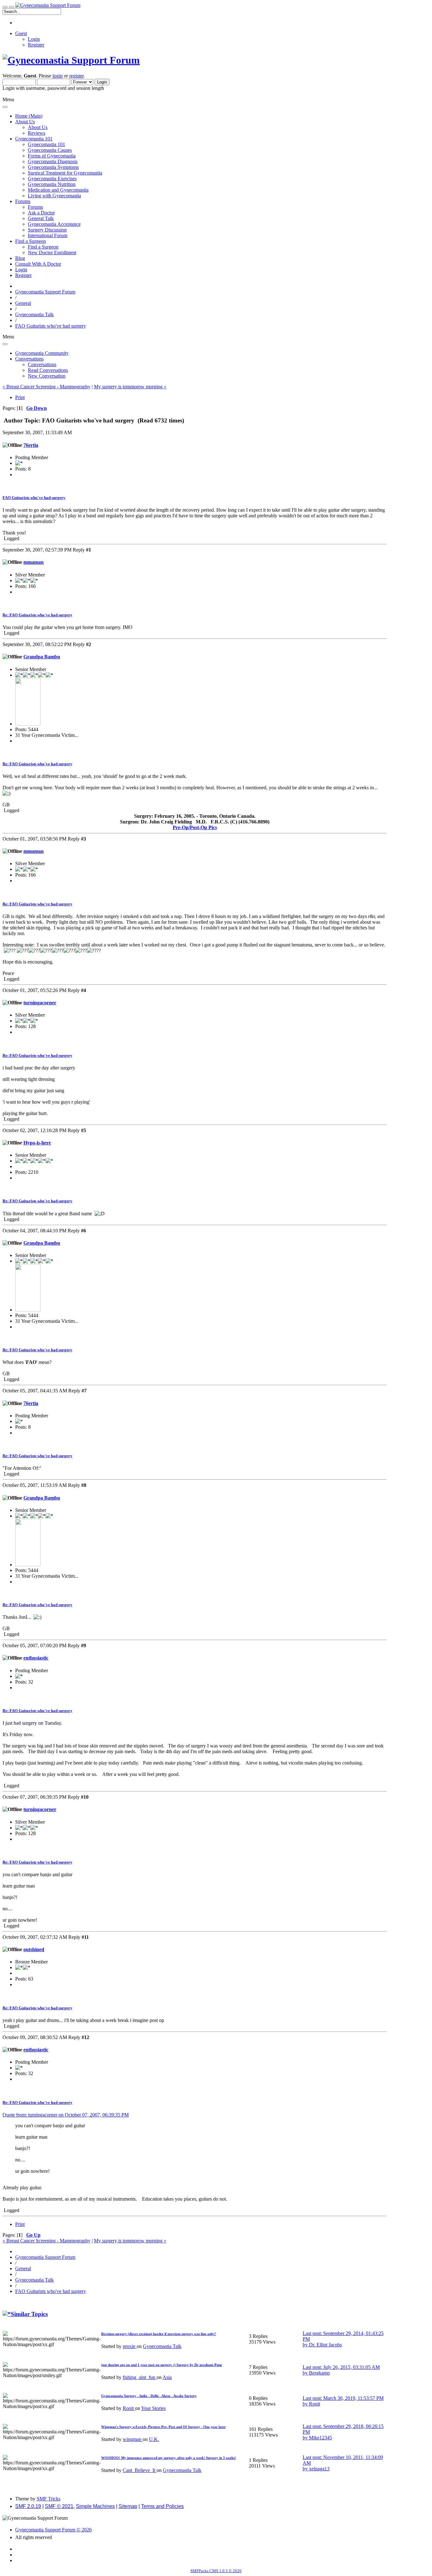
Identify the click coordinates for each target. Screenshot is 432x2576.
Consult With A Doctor (38, 264)
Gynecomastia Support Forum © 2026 (53, 2530)
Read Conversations (48, 370)
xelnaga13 (319, 2469)
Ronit (129, 2408)
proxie (130, 2346)
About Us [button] (25, 122)
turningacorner (40, 1003)
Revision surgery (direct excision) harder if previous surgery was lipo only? (159, 2334)
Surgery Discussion (47, 230)
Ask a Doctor (41, 213)
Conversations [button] (29, 359)
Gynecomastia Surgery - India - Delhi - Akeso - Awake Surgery (149, 2396)
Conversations (42, 364)
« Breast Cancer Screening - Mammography (46, 387)
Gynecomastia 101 (46, 144)
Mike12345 (321, 2438)
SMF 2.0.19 (28, 2506)
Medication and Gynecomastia (58, 190)
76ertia (31, 445)
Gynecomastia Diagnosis (53, 161)
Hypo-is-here (37, 1143)
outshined (34, 1949)
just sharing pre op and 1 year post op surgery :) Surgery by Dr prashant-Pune (162, 2365)
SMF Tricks (49, 2499)
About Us (38, 127)
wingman (133, 2439)
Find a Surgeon (43, 247)
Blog (20, 258)
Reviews (37, 133)
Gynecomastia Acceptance (54, 224)
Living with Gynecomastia (54, 196)
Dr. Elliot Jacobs (325, 2345)
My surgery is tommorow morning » (130, 387)
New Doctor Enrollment (52, 253)
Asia (167, 2377)
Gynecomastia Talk (162, 2346)
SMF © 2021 (59, 2506)
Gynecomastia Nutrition (52, 184)
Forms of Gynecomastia (52, 156)
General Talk (41, 218)
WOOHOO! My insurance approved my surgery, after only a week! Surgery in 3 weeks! (169, 2458)
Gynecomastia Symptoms (53, 167)
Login (34, 39)
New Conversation (47, 376)
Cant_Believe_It (140, 2470)
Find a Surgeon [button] (31, 241)
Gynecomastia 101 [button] (34, 139)
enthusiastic (36, 1658)
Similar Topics (29, 2314)
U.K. (154, 2439)
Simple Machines (95, 2506)
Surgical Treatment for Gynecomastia (65, 173)
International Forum (48, 235)
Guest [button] (21, 33)
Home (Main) (29, 116)
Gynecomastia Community (42, 353)
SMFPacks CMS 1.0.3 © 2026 (216, 2571)
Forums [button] (23, 201)
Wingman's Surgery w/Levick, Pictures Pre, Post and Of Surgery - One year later (164, 2427)
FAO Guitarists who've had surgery (34, 498)
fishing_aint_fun (140, 2377)
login (58, 76)
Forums (35, 207)
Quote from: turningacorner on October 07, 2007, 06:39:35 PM (66, 2115)
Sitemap (128, 2506)
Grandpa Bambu (42, 657)
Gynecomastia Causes (50, 150)
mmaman (34, 562)
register (76, 76)
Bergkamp (319, 2373)
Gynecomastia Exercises (52, 179)
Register (36, 45)
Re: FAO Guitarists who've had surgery (37, 615)
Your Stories (153, 2408)
